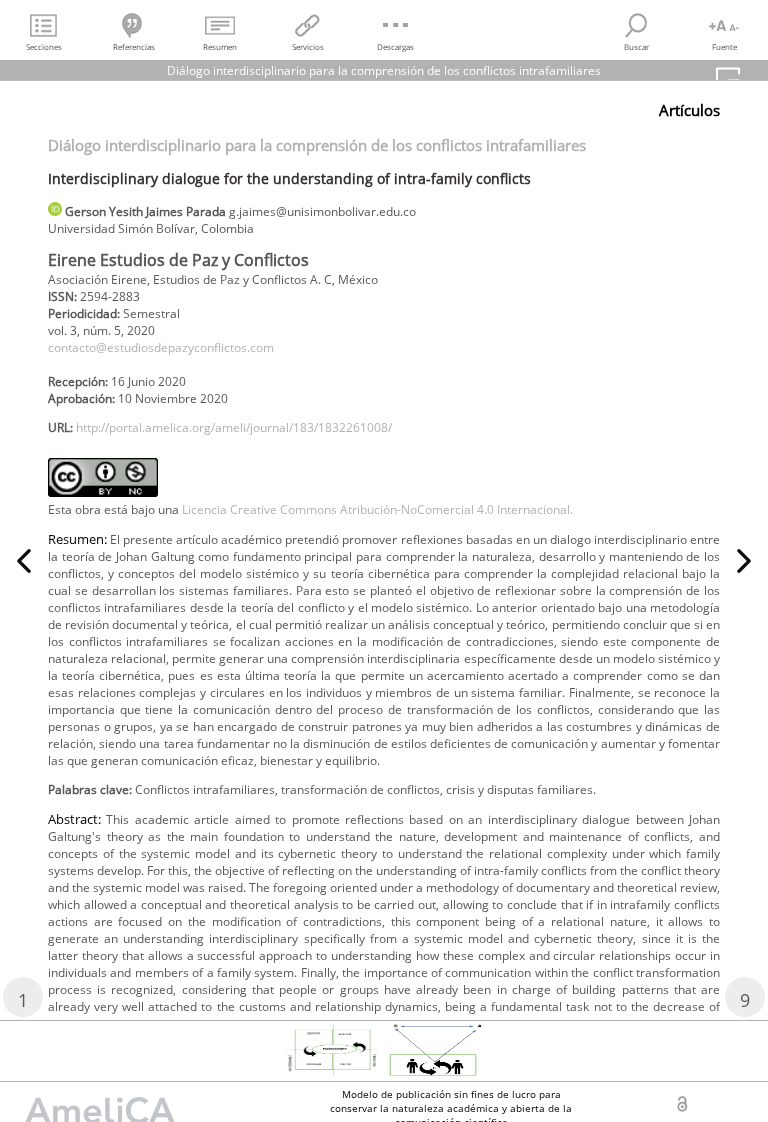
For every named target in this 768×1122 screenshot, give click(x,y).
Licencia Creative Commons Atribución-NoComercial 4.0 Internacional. (377, 509)
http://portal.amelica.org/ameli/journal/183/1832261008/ (234, 427)
